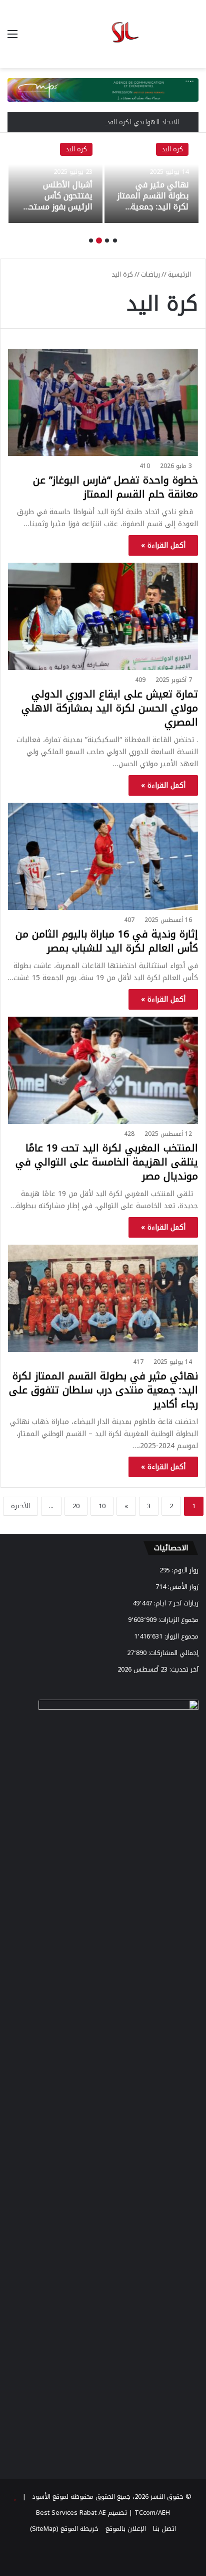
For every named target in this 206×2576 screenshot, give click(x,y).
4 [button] (91, 241)
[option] (151, 178)
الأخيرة (20, 1506)
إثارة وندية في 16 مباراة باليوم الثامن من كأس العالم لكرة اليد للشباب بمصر (107, 941)
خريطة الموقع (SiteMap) (64, 2529)
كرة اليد (172, 149)
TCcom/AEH (151, 2513)
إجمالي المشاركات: (172, 1653)
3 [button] (99, 241)
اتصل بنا (164, 2529)
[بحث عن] (193, 38)
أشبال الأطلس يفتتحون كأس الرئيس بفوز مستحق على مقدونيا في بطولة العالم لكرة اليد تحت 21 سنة (57, 213)
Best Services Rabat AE (71, 2513)
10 (102, 1506)
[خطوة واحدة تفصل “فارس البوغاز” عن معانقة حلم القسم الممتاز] (103, 402)
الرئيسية (180, 274)
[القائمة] (12, 38)
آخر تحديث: (183, 1669)
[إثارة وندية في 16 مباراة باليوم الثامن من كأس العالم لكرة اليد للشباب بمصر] (103, 856)
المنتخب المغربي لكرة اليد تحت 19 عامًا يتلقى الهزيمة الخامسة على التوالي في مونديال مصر (107, 1162)
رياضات (150, 274)
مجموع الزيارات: (177, 1620)
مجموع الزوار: (180, 1636)
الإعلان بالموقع (126, 2529)
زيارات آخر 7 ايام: (175, 1603)
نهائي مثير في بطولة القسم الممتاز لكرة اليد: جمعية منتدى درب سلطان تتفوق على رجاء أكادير (153, 213)
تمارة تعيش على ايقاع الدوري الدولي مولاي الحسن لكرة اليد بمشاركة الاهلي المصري (110, 708)
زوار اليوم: (184, 1570)
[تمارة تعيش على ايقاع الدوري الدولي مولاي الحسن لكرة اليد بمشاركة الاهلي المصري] (103, 616)
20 (76, 1506)
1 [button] (115, 241)
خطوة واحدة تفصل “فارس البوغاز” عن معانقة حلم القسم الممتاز (115, 487)
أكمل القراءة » (163, 545)
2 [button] (107, 241)
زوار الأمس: (182, 1587)
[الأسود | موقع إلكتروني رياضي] (103, 34)
